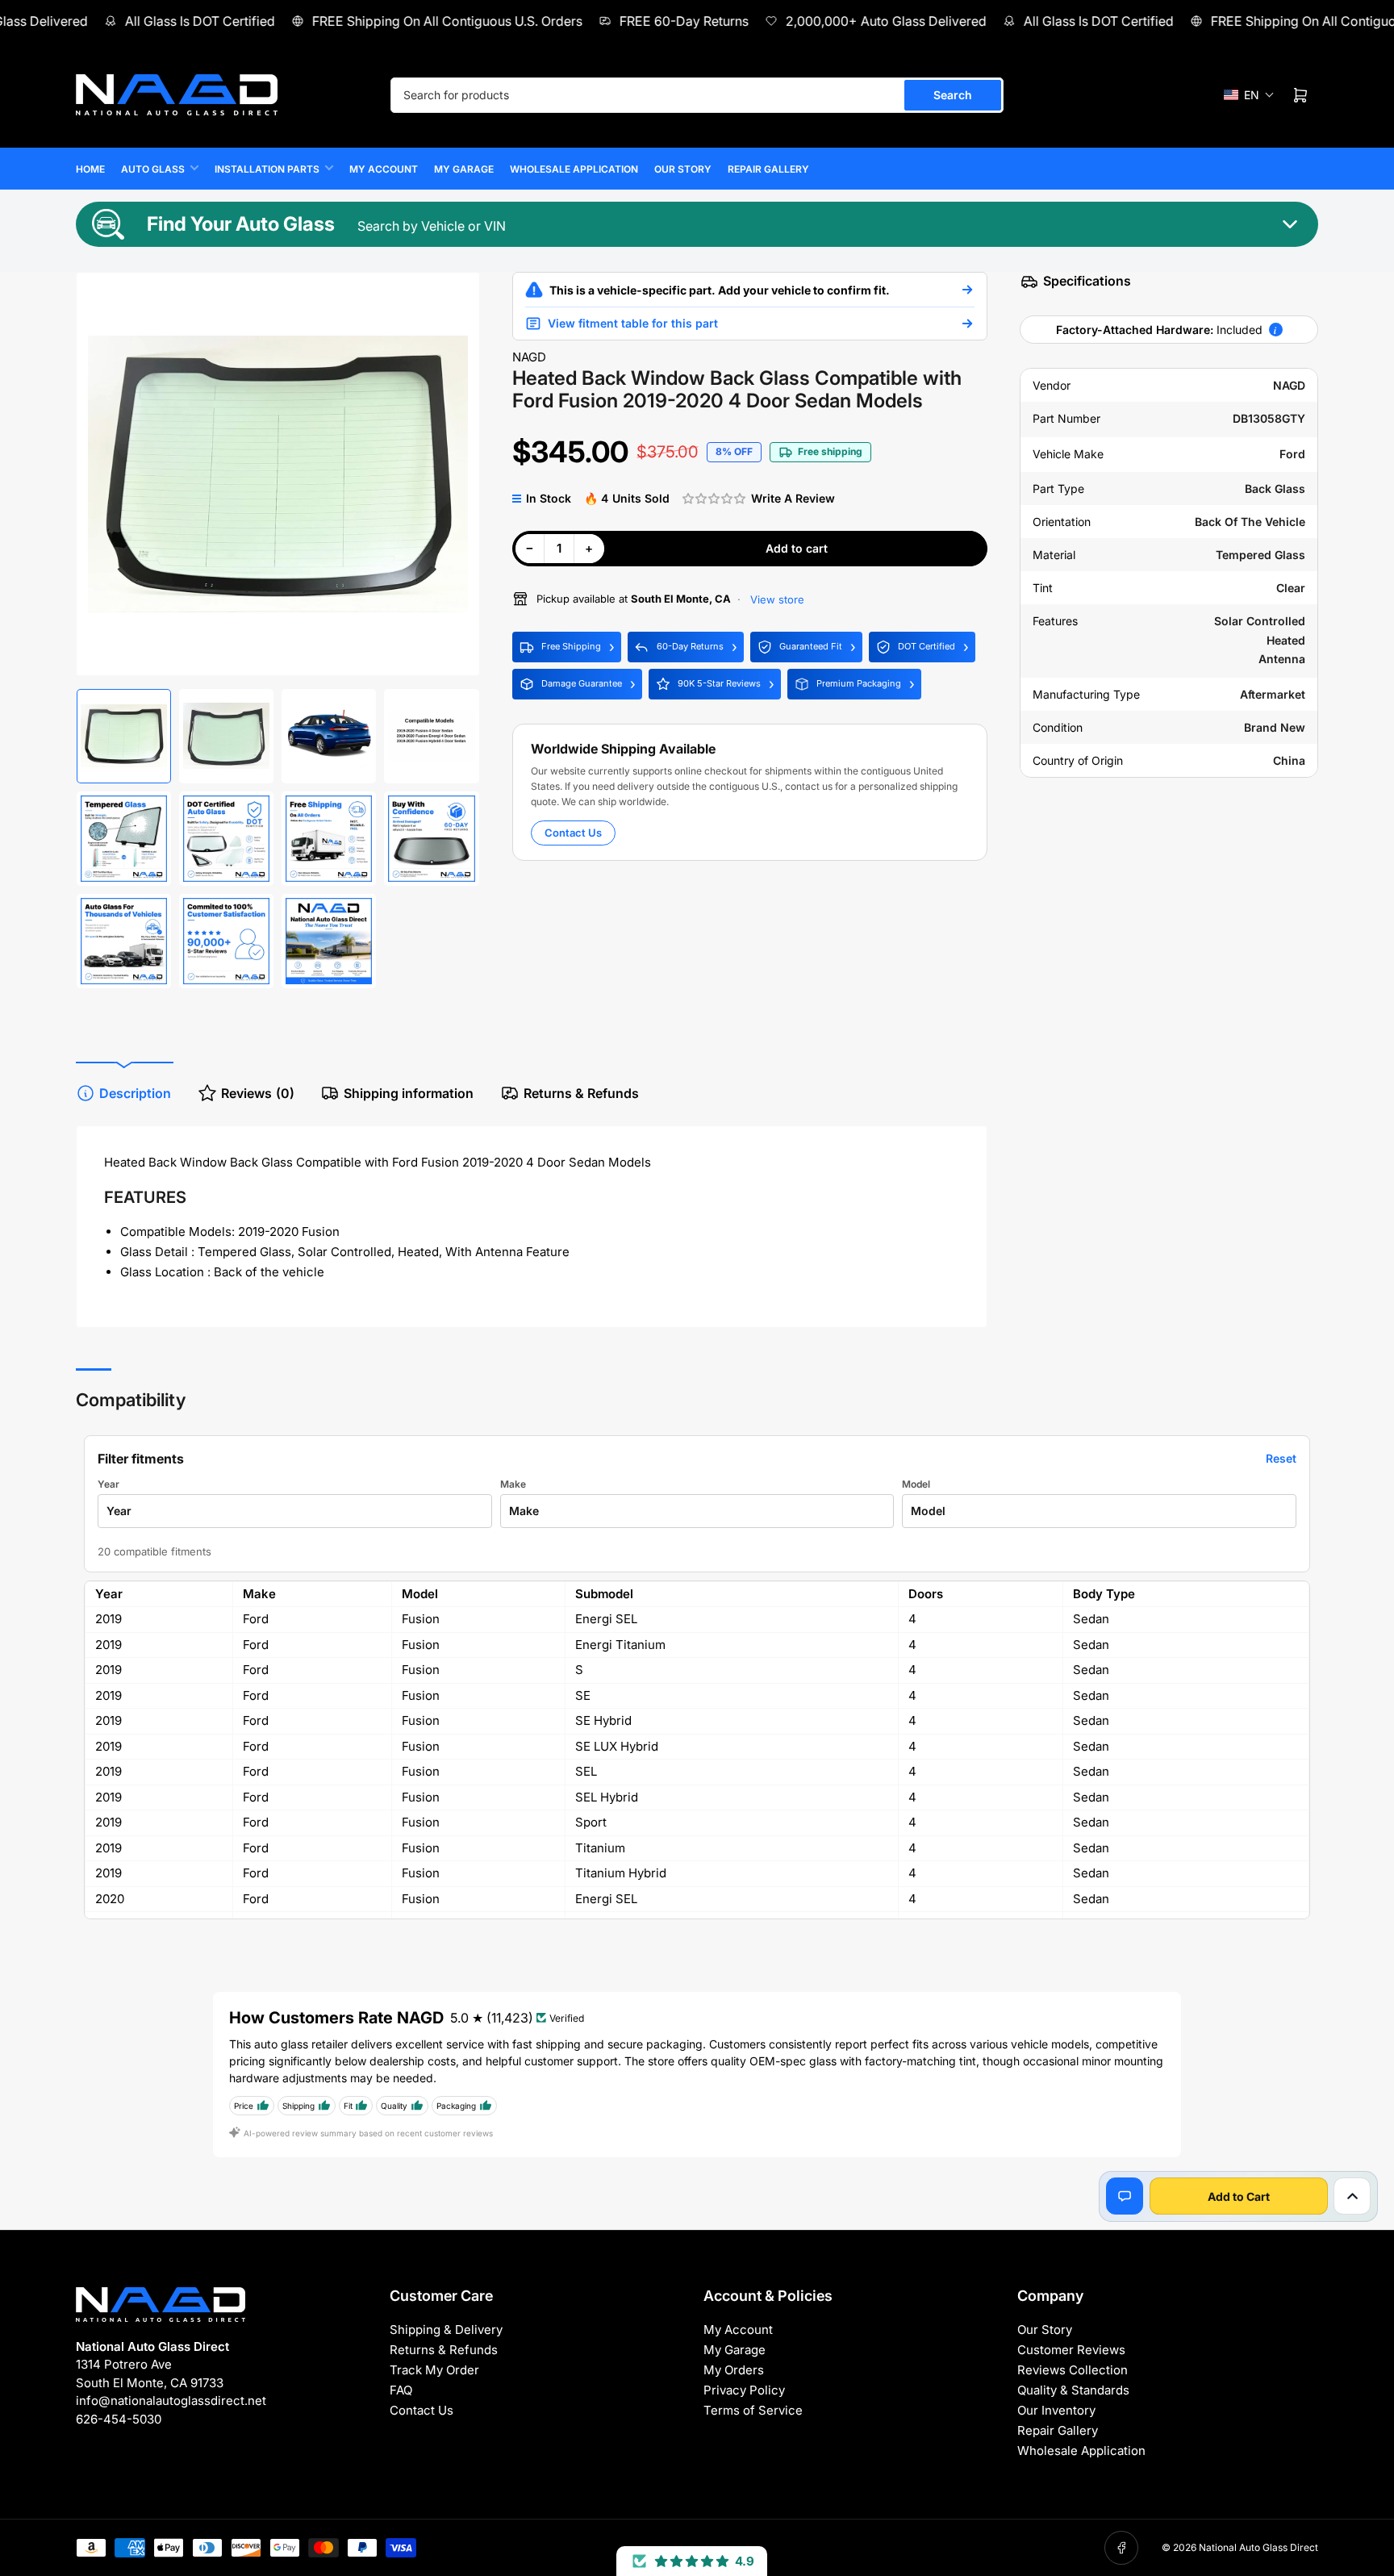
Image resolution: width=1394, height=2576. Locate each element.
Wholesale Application (574, 169)
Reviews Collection (1073, 2370)
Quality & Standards (1073, 2390)
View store (776, 599)
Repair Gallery (768, 169)
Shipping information (409, 1093)
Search (953, 95)
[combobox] (697, 95)
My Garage (464, 169)
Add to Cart (1239, 2196)
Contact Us (573, 833)
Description (135, 1093)
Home (90, 169)
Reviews (258, 1093)
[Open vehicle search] (967, 290)
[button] (1249, 95)
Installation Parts (267, 169)
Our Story (683, 169)
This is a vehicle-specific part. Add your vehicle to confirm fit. (720, 290)
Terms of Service (753, 2410)
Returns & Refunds (581, 1093)
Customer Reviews (1071, 2350)
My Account (384, 169)
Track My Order (434, 2370)
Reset (1281, 1458)
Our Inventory (1056, 2410)
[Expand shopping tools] (1352, 2196)
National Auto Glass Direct (1258, 2547)
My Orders (734, 2370)
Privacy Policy (744, 2390)
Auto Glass (153, 169)
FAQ (401, 2390)
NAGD (529, 357)
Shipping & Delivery (446, 2330)
